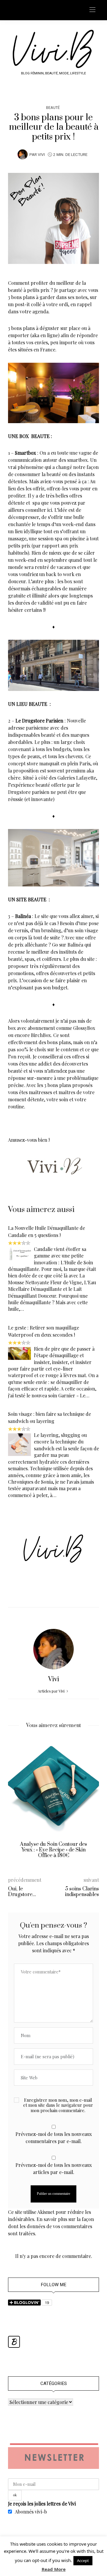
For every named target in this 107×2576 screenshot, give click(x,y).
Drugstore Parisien (43, 721)
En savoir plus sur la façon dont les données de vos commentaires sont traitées (51, 2226)
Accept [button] (83, 2561)
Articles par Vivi (52, 1691)
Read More (54, 2569)
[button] (17, 1803)
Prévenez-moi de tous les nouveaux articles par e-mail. (54, 2168)
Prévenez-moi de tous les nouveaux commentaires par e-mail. (54, 2138)
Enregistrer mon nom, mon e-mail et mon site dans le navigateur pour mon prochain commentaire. (58, 2105)
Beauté (53, 108)
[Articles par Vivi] (23, 154)
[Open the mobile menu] (92, 10)
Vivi (41, 155)
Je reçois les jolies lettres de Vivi (42, 2504)
